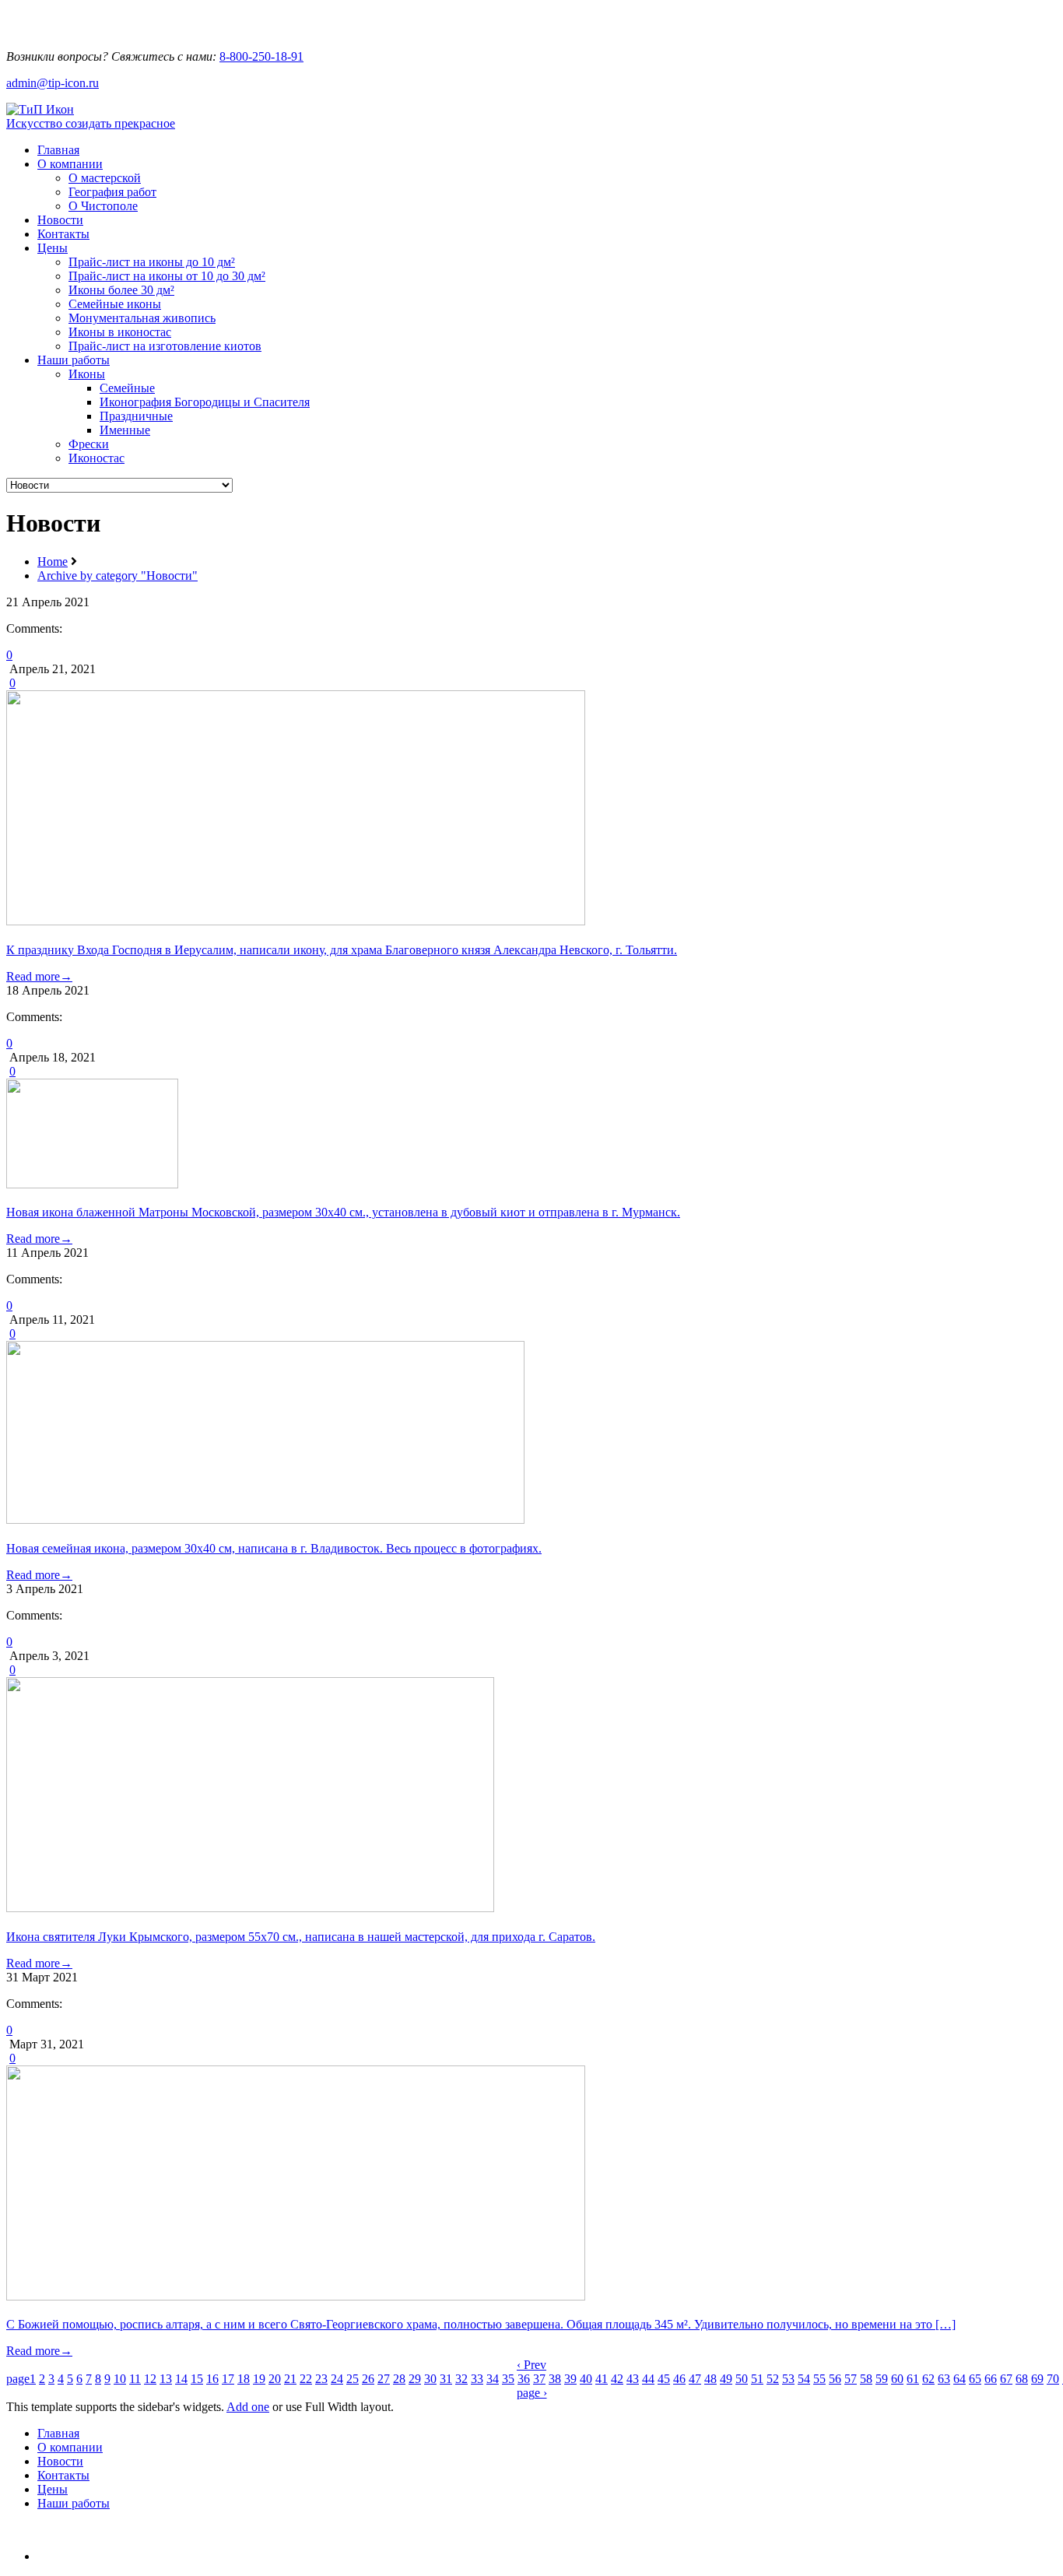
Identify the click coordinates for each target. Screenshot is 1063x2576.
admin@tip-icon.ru (53, 83)
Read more (39, 976)
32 (461, 2379)
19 (259, 2379)
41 (602, 2379)
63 (944, 2379)
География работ (112, 192)
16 (212, 2379)
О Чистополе (103, 206)
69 (1037, 2379)
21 (290, 2379)
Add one (248, 2407)
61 (913, 2379)
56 (835, 2379)
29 (415, 2379)
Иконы (87, 374)
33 (477, 2379)
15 (197, 2379)
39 (570, 2379)
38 (555, 2379)
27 (384, 2379)
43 (633, 2379)
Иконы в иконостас (120, 332)
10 (120, 2379)
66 (991, 2379)
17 (228, 2379)
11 (135, 2379)
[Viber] (121, 30)
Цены (53, 248)
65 (975, 2379)
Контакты (63, 234)
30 (430, 2379)
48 (710, 2379)
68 (1022, 2379)
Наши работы (74, 360)
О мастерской (105, 178)
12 (150, 2379)
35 (508, 2379)
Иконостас (96, 458)
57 (851, 2379)
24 (337, 2379)
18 (244, 2379)
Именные (125, 430)
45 (664, 2379)
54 (804, 2379)
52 (773, 2379)
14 (181, 2379)
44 (648, 2379)
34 (493, 2379)
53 (788, 2379)
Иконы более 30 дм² (121, 290)
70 (1053, 2379)
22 (306, 2379)
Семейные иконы (115, 304)
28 (399, 2379)
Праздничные (136, 416)
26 (368, 2379)
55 (819, 2379)
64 (960, 2379)
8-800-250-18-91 (261, 56)
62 (928, 2379)
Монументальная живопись (142, 318)
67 (1006, 2379)
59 (882, 2379)
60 (897, 2379)
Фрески (89, 444)
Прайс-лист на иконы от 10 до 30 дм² (167, 276)
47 (695, 2379)
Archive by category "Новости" (118, 576)
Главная (58, 150)
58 (866, 2379)
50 (742, 2379)
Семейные (127, 388)
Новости (60, 220)
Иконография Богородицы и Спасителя (205, 402)
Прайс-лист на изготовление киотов (165, 346)
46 (679, 2379)
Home (53, 562)
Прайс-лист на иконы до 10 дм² (152, 262)
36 (524, 2379)
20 (275, 2379)
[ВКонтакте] (53, 30)
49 (726, 2379)
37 (539, 2379)
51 (757, 2379)
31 (446, 2379)
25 (353, 2379)
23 (321, 2379)
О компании (70, 164)
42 (617, 2379)
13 (166, 2379)
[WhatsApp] (87, 30)
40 (586, 2379)
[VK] (44, 2556)
